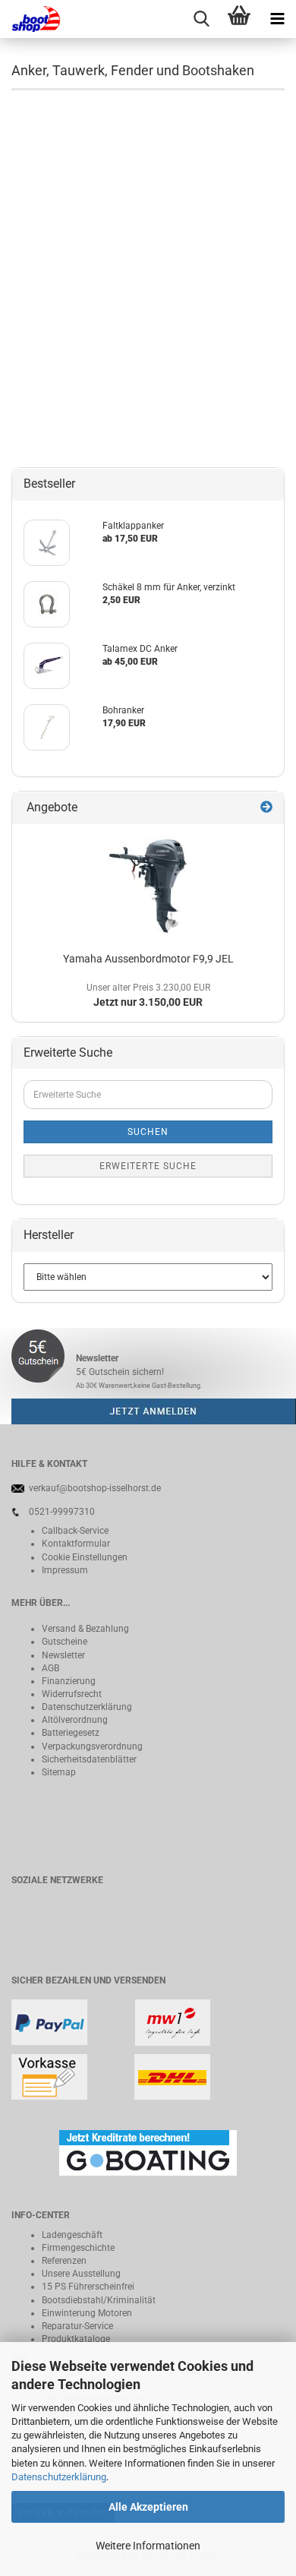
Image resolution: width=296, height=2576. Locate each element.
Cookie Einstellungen (85, 1557)
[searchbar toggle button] (201, 19)
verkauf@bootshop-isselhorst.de (95, 1488)
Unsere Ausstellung (81, 2274)
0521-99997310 (62, 1512)
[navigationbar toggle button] (277, 19)
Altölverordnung (75, 1720)
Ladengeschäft (72, 2235)
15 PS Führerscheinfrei (88, 2287)
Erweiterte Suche (148, 1166)
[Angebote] (266, 808)
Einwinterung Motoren (87, 2313)
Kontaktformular (76, 1544)
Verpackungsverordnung (92, 1746)
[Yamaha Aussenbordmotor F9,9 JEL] (148, 885)
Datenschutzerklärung (59, 2477)
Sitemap (59, 1772)
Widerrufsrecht (72, 1694)
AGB (50, 1668)
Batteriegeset (68, 1733)
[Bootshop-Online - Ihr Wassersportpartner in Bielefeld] (30, 19)
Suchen (148, 1132)
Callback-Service (75, 1531)
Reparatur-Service (77, 2326)
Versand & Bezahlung (85, 1629)
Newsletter (63, 1655)
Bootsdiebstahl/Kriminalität (99, 2300)
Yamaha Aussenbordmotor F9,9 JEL (148, 959)
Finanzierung (69, 1681)
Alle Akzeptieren (148, 2507)
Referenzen (64, 2261)
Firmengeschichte (78, 2248)
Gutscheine (65, 1642)
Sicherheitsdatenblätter (89, 1759)
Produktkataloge (76, 2339)
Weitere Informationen (148, 2546)
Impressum (65, 1570)
